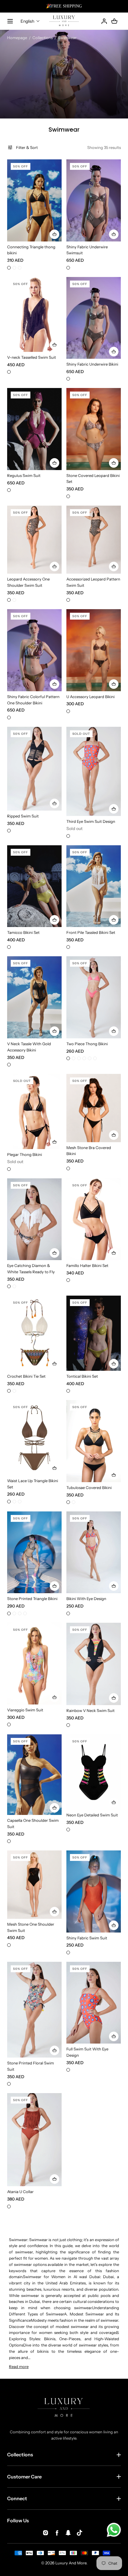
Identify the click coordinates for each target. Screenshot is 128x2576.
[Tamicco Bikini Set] (34, 886)
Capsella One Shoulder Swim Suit (33, 1823)
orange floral (9, 1613)
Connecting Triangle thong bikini (31, 250)
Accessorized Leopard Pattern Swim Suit (93, 582)
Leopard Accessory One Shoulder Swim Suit (28, 582)
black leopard (14, 600)
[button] (30, 21)
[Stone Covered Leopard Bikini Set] (94, 429)
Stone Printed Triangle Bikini (32, 1599)
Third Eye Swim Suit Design (91, 821)
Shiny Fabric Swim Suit (87, 1938)
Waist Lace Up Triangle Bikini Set (33, 1484)
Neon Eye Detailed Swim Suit (92, 1815)
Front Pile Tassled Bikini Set (91, 932)
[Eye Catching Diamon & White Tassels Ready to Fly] (34, 1219)
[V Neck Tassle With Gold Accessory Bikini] (34, 997)
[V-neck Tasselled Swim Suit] (34, 315)
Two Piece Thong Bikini (87, 1044)
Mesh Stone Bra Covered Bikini (89, 1151)
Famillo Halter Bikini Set (87, 1265)
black (9, 268)
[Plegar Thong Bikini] (34, 1111)
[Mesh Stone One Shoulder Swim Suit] (34, 1885)
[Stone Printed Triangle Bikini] (34, 1552)
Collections (43, 38)
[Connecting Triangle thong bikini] (34, 200)
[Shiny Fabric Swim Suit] (94, 1891)
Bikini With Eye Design (86, 1599)
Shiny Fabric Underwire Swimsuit (87, 250)
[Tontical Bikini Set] (94, 1333)
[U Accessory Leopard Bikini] (94, 650)
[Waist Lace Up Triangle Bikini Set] (34, 1438)
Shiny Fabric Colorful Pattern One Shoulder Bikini (33, 700)
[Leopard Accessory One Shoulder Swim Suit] (34, 540)
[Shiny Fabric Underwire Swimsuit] (94, 200)
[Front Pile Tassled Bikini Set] (94, 886)
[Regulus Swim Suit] (34, 429)
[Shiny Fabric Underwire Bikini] (94, 318)
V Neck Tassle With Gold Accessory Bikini (29, 1047)
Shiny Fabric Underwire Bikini (92, 364)
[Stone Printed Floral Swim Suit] (34, 2010)
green (74, 1058)
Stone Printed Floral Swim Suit (31, 2066)
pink (79, 1058)
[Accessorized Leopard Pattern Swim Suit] (94, 540)
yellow (14, 268)
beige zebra (9, 600)
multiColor (9, 717)
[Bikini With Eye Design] (94, 1552)
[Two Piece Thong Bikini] (94, 997)
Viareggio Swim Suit (25, 1710)
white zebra (9, 1286)
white (68, 947)
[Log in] (104, 21)
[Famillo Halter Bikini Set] (94, 1219)
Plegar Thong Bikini (25, 1154)
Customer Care (24, 2477)
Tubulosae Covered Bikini (89, 1488)
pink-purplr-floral (20, 1613)
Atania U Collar (20, 2192)
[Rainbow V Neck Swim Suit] (94, 1664)
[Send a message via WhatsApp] (114, 2530)
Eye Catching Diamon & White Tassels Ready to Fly (31, 1269)
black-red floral (14, 1613)
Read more (19, 2366)
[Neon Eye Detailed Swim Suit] (94, 1772)
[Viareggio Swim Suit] (34, 1664)
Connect (17, 2498)
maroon (20, 268)
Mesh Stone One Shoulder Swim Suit (31, 1927)
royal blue (68, 1058)
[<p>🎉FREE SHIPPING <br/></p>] (64, 6)
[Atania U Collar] (34, 2140)
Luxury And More (71, 2563)
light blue (95, 1058)
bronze (68, 268)
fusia (90, 1058)
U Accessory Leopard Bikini (90, 697)
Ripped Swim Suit (23, 816)
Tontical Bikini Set (82, 1376)
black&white (9, 2084)
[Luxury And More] (64, 21)
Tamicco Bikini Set (23, 932)
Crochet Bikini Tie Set (26, 1376)
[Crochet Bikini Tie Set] (34, 1333)
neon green (20, 1502)
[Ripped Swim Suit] (34, 769)
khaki (9, 1502)
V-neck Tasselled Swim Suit (32, 357)
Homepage (17, 38)
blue (9, 1724)
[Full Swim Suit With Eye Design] (94, 2003)
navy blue (25, 1613)
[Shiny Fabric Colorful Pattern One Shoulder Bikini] (34, 650)
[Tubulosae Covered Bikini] (94, 1441)
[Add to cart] (54, 234)
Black (9, 831)
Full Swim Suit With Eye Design (87, 2052)
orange (68, 836)
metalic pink (9, 490)
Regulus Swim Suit (24, 475)
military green (9, 1391)
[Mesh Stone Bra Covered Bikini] (94, 1108)
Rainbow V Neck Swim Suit (90, 1710)
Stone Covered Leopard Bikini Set (93, 479)
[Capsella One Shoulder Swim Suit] (34, 1775)
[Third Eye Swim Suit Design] (94, 771)
